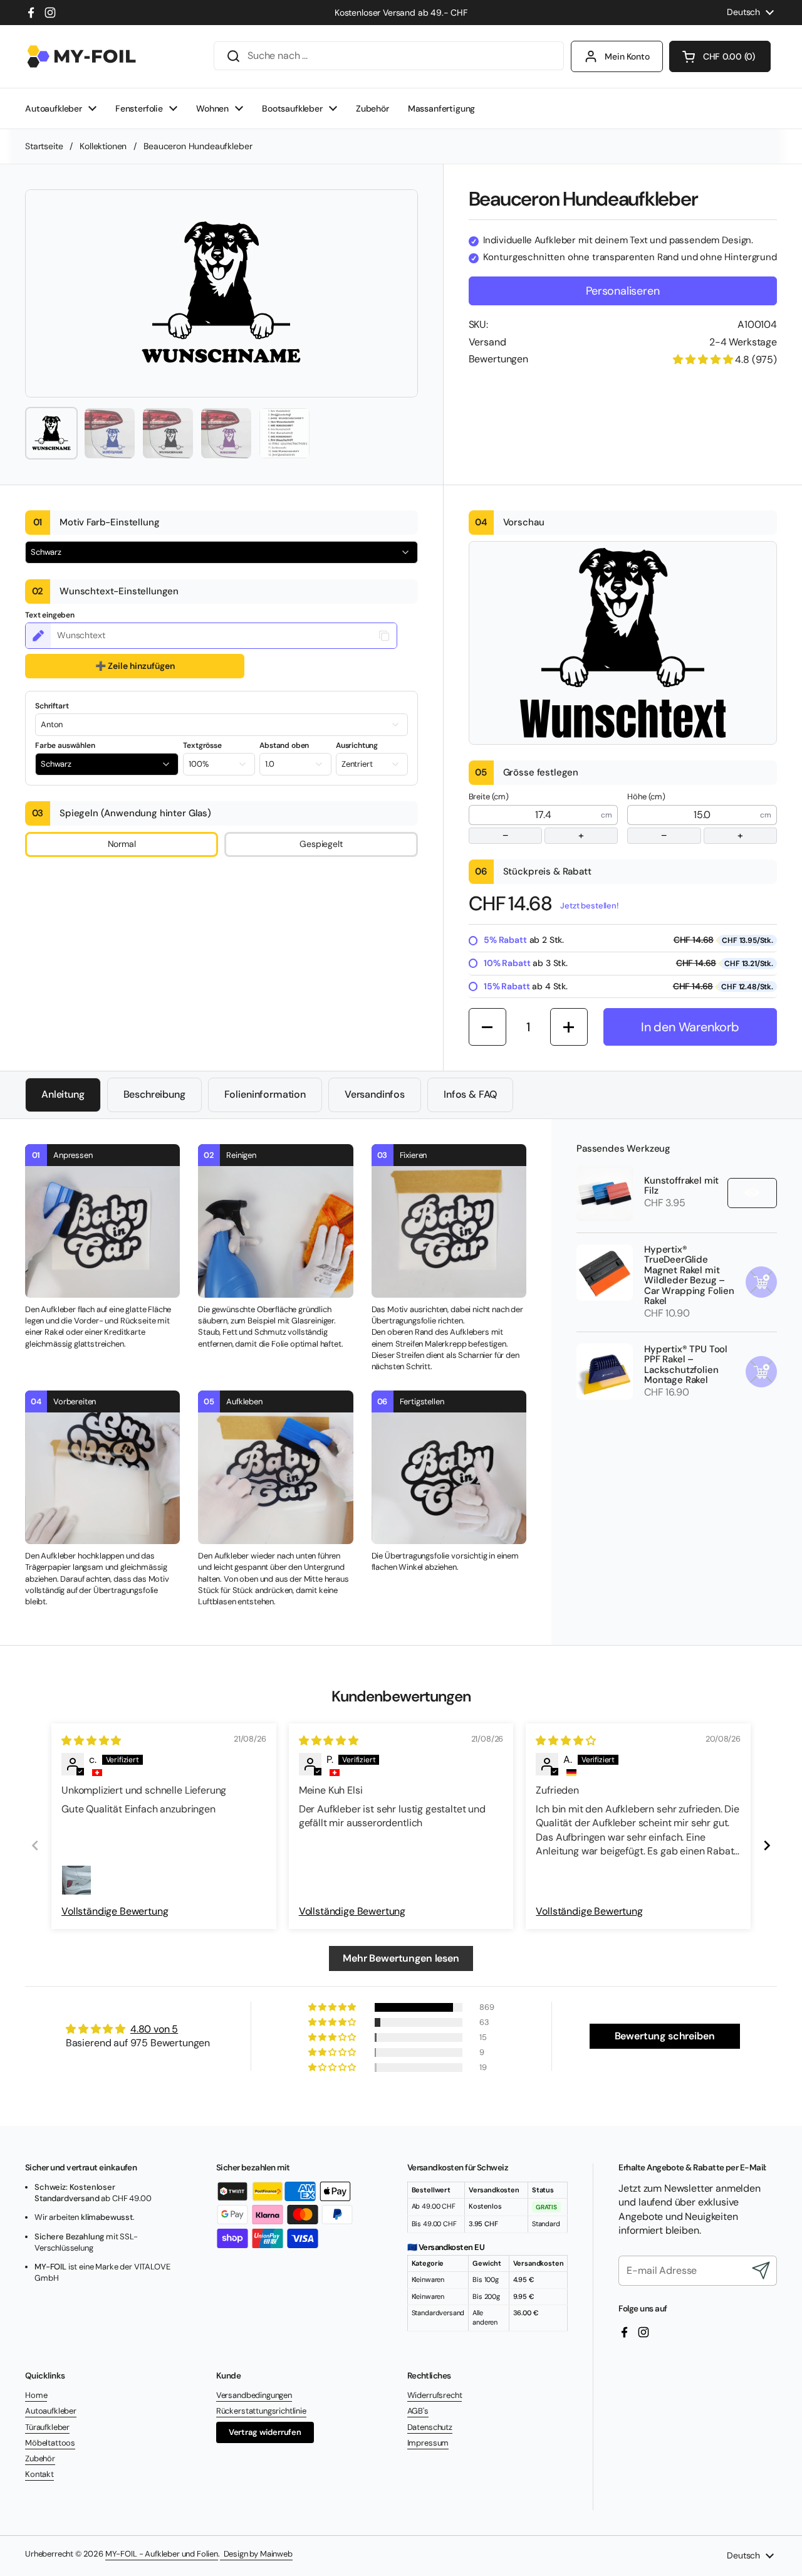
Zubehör (40, 2458)
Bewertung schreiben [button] (665, 2036)
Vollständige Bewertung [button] (115, 1911)
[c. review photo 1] (76, 1880)
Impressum (428, 2443)
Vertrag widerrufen (265, 2432)
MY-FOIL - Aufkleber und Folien (162, 2554)
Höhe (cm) (685, 817)
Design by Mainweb (256, 2554)
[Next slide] (767, 1845)
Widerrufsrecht (435, 2395)
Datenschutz (430, 2427)
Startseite (44, 146)
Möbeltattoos (50, 2443)
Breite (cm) (527, 817)
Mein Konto (627, 56)
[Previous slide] (35, 1845)
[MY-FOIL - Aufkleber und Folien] (81, 56)
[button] (720, 56)
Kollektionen (103, 146)
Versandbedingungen (254, 2395)
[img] (91, 1741)
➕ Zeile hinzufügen (135, 666)
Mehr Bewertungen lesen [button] (401, 1958)
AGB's (418, 2411)
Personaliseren (622, 291)
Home (36, 2395)
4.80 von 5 (154, 2029)
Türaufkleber (47, 2427)
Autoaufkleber (51, 2411)
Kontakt (39, 2474)
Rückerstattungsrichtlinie (261, 2411)
